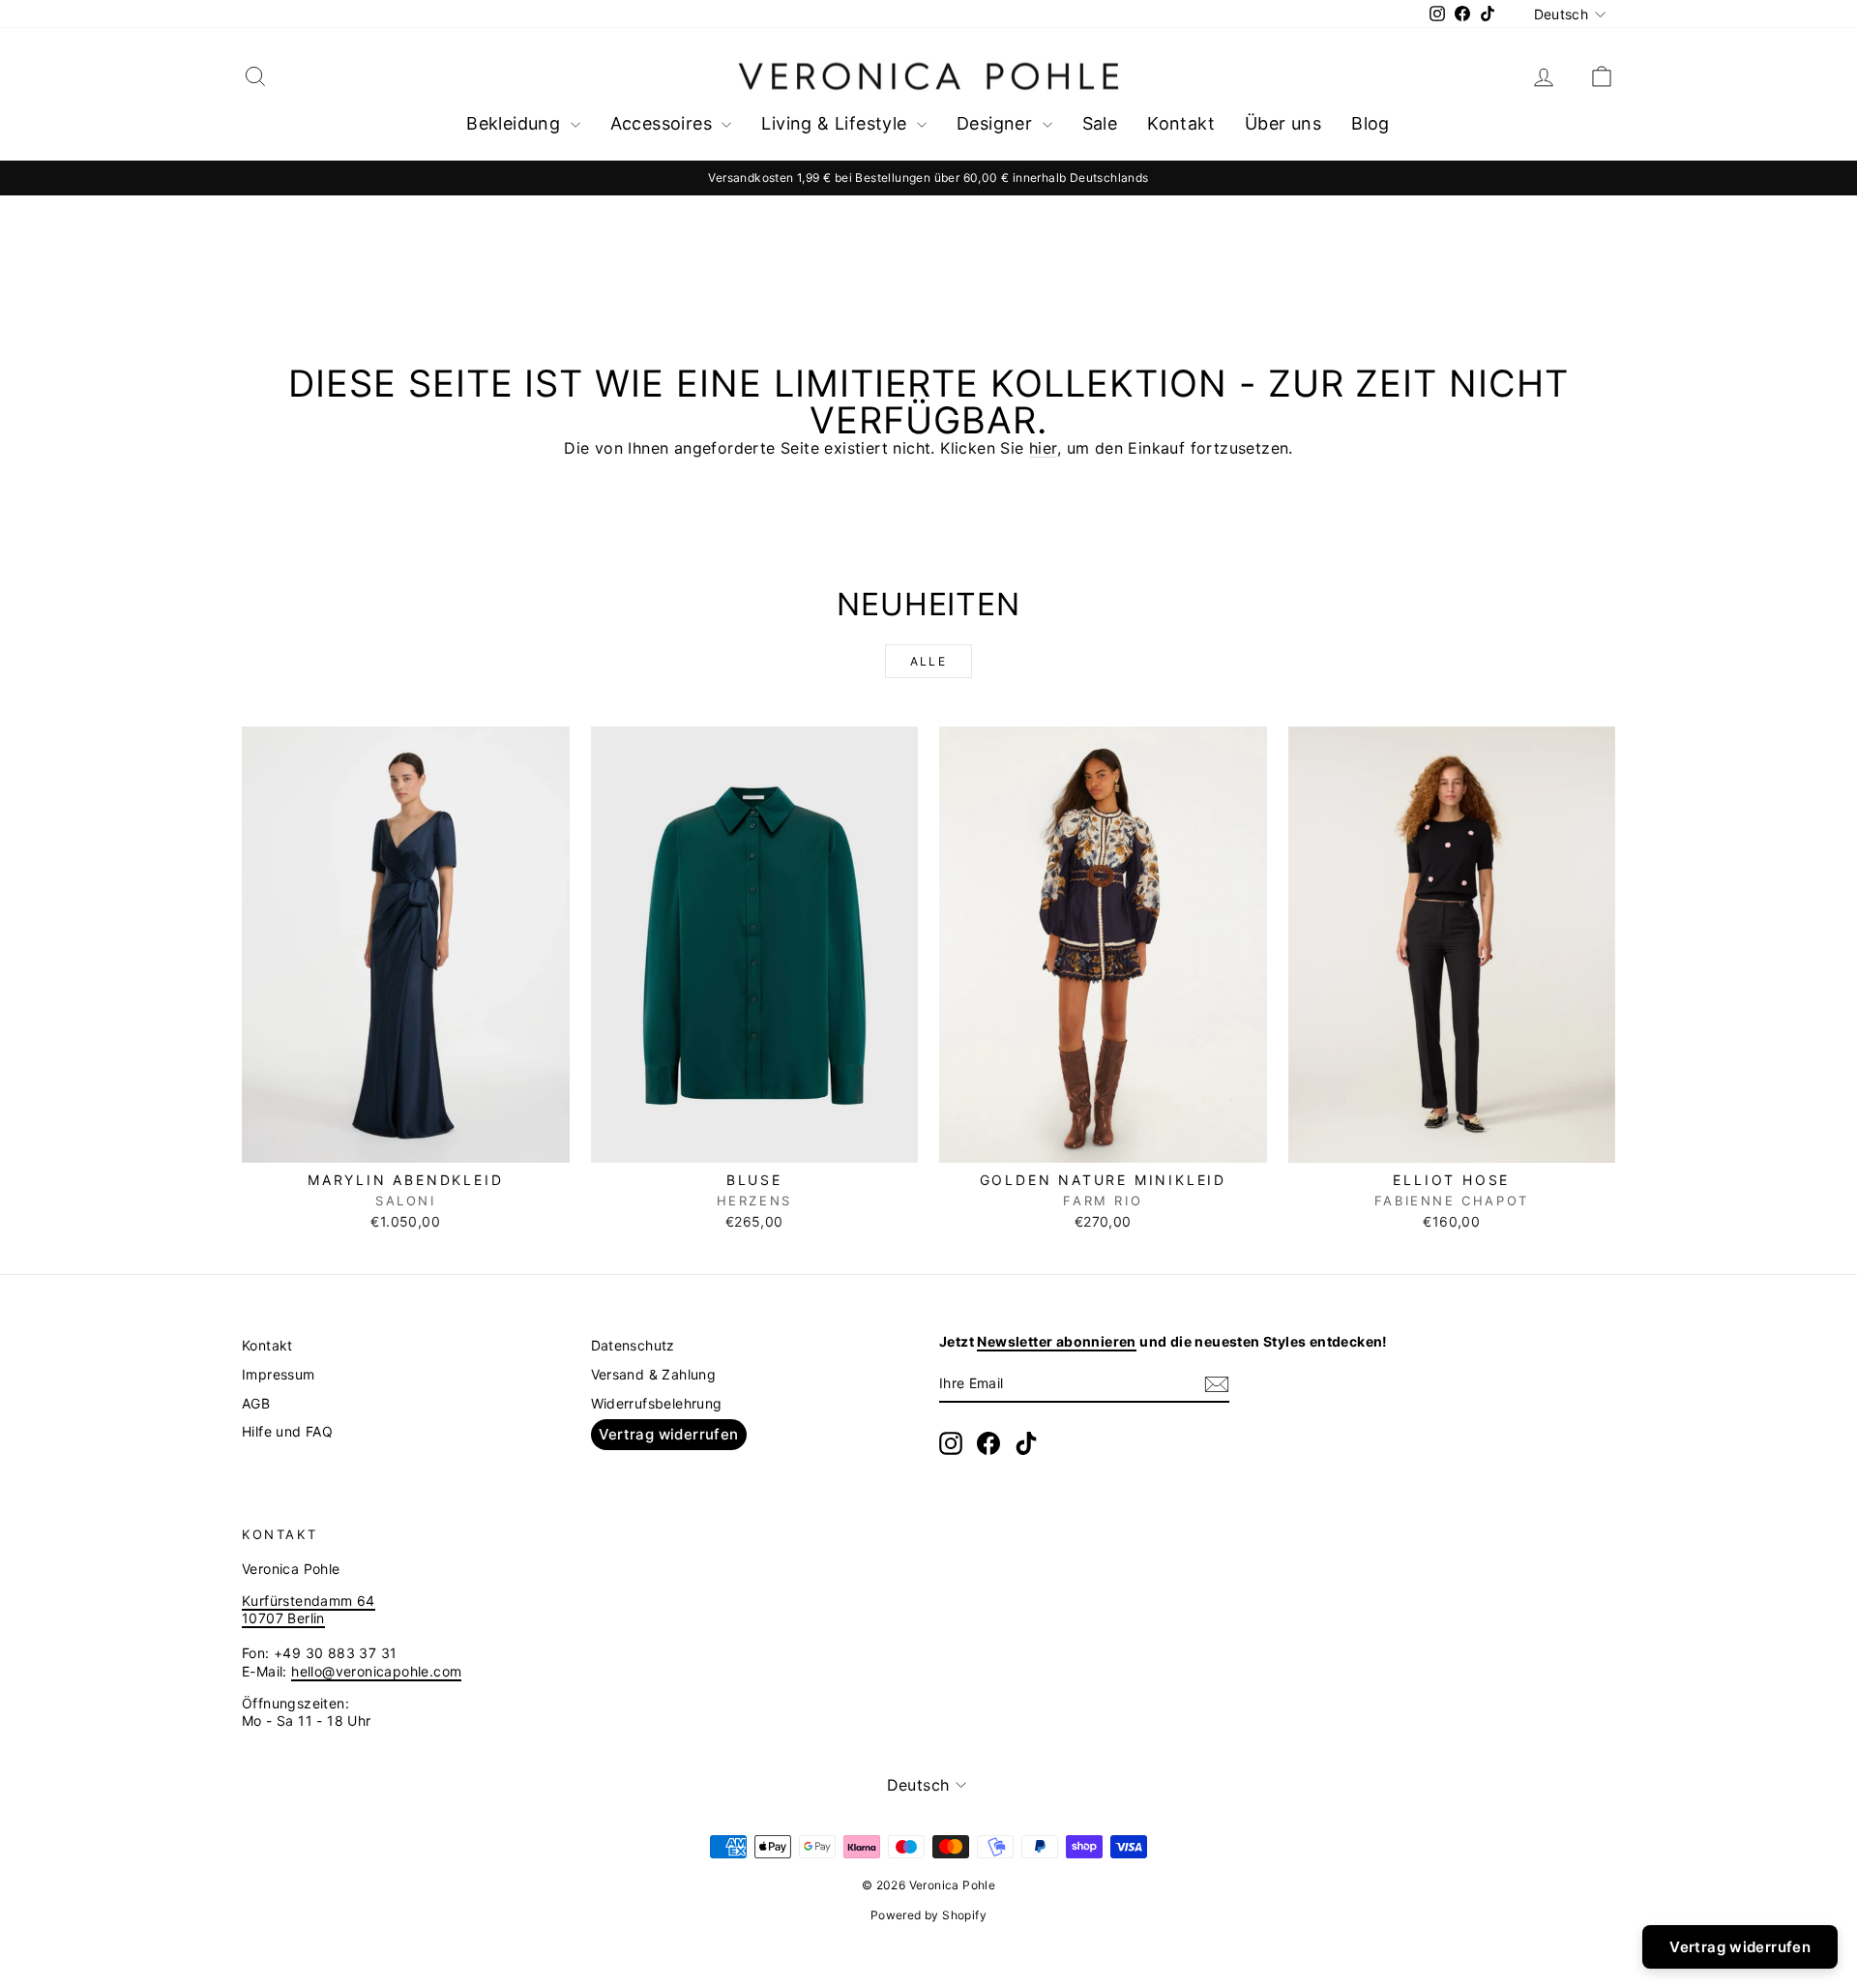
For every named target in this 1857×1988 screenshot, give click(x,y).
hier (1043, 448)
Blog (1371, 123)
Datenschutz (633, 1345)
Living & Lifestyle (837, 123)
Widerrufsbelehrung (657, 1403)
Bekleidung (516, 123)
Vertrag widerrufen (669, 1434)
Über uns (1283, 123)
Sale (1100, 123)
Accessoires (664, 123)
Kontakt (1181, 123)
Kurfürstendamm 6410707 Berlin (309, 1609)
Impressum (279, 1374)
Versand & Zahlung (654, 1374)
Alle (929, 661)
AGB (256, 1403)
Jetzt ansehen (405, 1142)
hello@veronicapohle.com (376, 1671)
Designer (997, 123)
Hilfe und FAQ (287, 1431)
